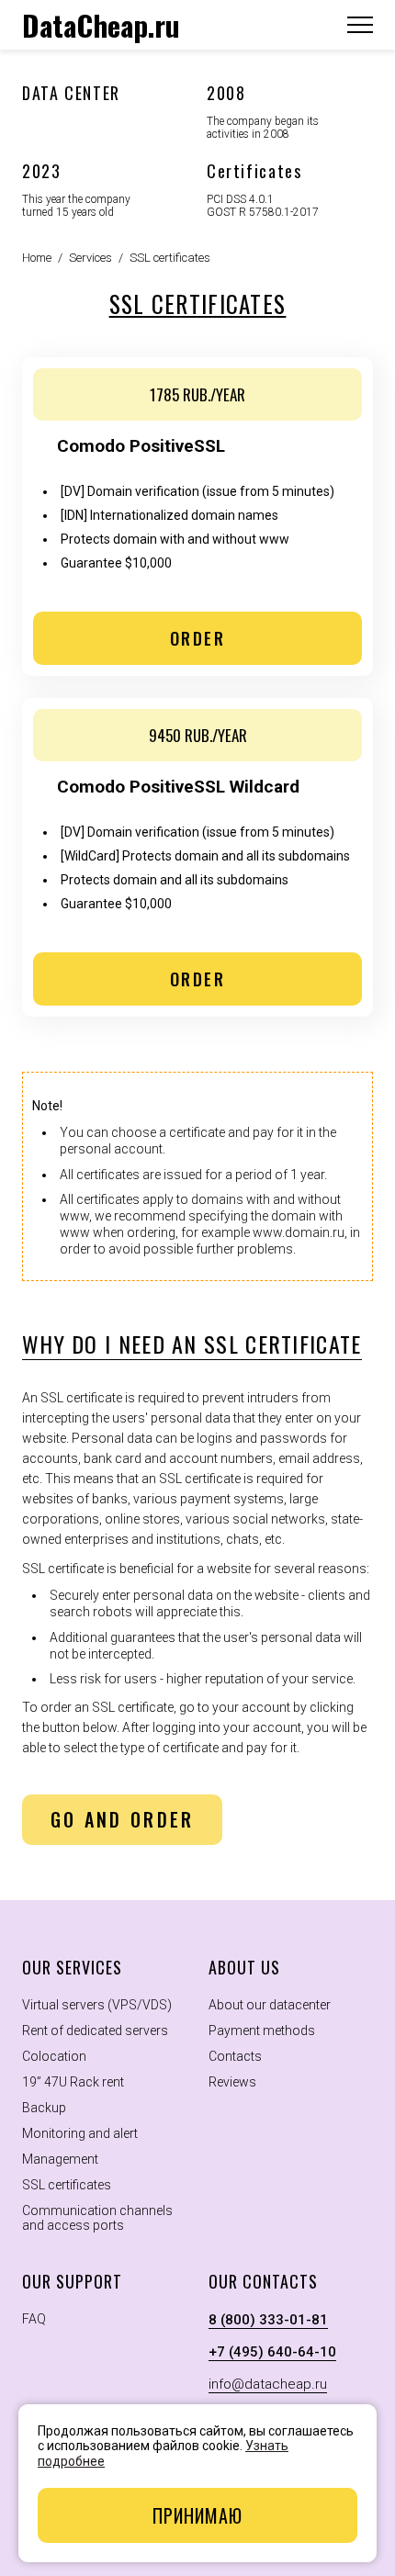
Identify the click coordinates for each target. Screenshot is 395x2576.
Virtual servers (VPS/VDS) (97, 2005)
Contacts (235, 2056)
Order (198, 638)
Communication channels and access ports (97, 2218)
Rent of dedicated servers (95, 2030)
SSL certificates (67, 2185)
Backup (44, 2108)
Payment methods (262, 2030)
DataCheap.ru (101, 25)
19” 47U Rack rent (73, 2082)
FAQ (34, 2319)
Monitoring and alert (80, 2133)
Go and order (123, 1819)
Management (60, 2159)
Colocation (54, 2056)
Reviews (232, 2082)
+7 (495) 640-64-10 (272, 2352)
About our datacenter (270, 2005)
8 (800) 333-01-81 (268, 2320)
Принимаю (197, 2515)
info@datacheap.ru (268, 2384)
